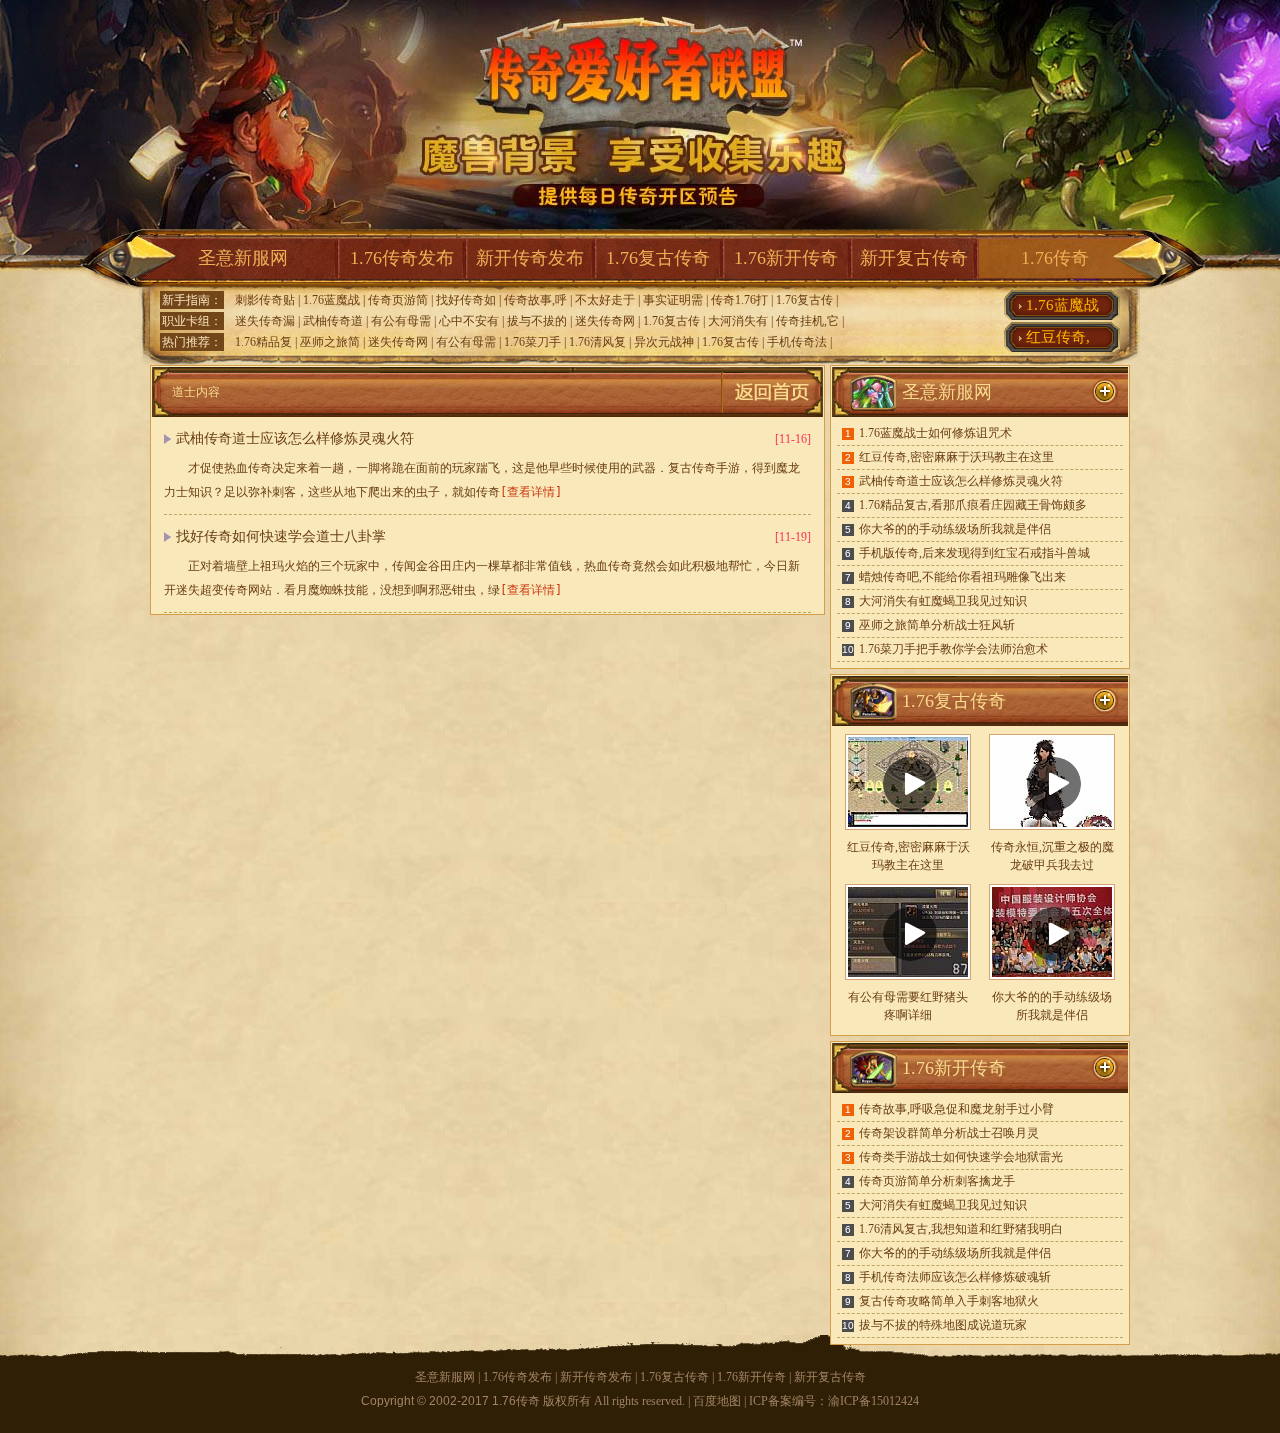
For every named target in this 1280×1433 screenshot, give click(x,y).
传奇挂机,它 (807, 321)
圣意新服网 (243, 258)
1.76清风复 (597, 342)
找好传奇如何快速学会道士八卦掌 (281, 536)
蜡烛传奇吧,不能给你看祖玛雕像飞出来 (962, 577)
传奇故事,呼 (535, 300)
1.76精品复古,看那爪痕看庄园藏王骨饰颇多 (973, 505)
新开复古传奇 (914, 258)
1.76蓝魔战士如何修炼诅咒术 (935, 433)
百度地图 (717, 1401)
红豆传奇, (1058, 337)
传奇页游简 (398, 300)
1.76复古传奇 (658, 258)
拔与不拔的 (537, 321)
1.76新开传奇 (786, 258)
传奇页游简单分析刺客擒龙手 (937, 1181)
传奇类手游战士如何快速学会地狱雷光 (961, 1157)
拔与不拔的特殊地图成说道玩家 (943, 1325)
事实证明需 (673, 300)
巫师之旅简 (330, 342)
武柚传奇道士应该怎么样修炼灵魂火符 (295, 438)
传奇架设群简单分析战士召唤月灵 (949, 1133)
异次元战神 (664, 342)
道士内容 (196, 392)
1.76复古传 (804, 300)
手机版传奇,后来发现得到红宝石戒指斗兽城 (974, 553)
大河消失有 (738, 321)
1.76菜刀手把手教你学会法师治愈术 (953, 649)
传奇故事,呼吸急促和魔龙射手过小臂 (956, 1109)
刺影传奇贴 (265, 300)
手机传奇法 (797, 342)
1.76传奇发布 (402, 258)
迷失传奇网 (605, 321)
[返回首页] (772, 413)
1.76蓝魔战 (331, 300)
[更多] (1105, 701)
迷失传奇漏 (265, 321)
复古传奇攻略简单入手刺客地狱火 (949, 1301)
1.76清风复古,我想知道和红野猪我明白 (961, 1229)
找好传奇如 (466, 300)
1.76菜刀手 (532, 342)
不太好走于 (605, 300)
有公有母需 (401, 321)
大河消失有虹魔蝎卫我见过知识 (943, 601)
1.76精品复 (263, 342)
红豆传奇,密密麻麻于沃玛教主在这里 (956, 457)
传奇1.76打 (739, 300)
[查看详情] (531, 492)
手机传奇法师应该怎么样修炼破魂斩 (955, 1277)
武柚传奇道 (333, 321)
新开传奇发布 (530, 258)
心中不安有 (469, 321)
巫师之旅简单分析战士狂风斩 (937, 625)
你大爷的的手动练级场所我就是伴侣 (955, 529)
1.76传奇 (1055, 258)
